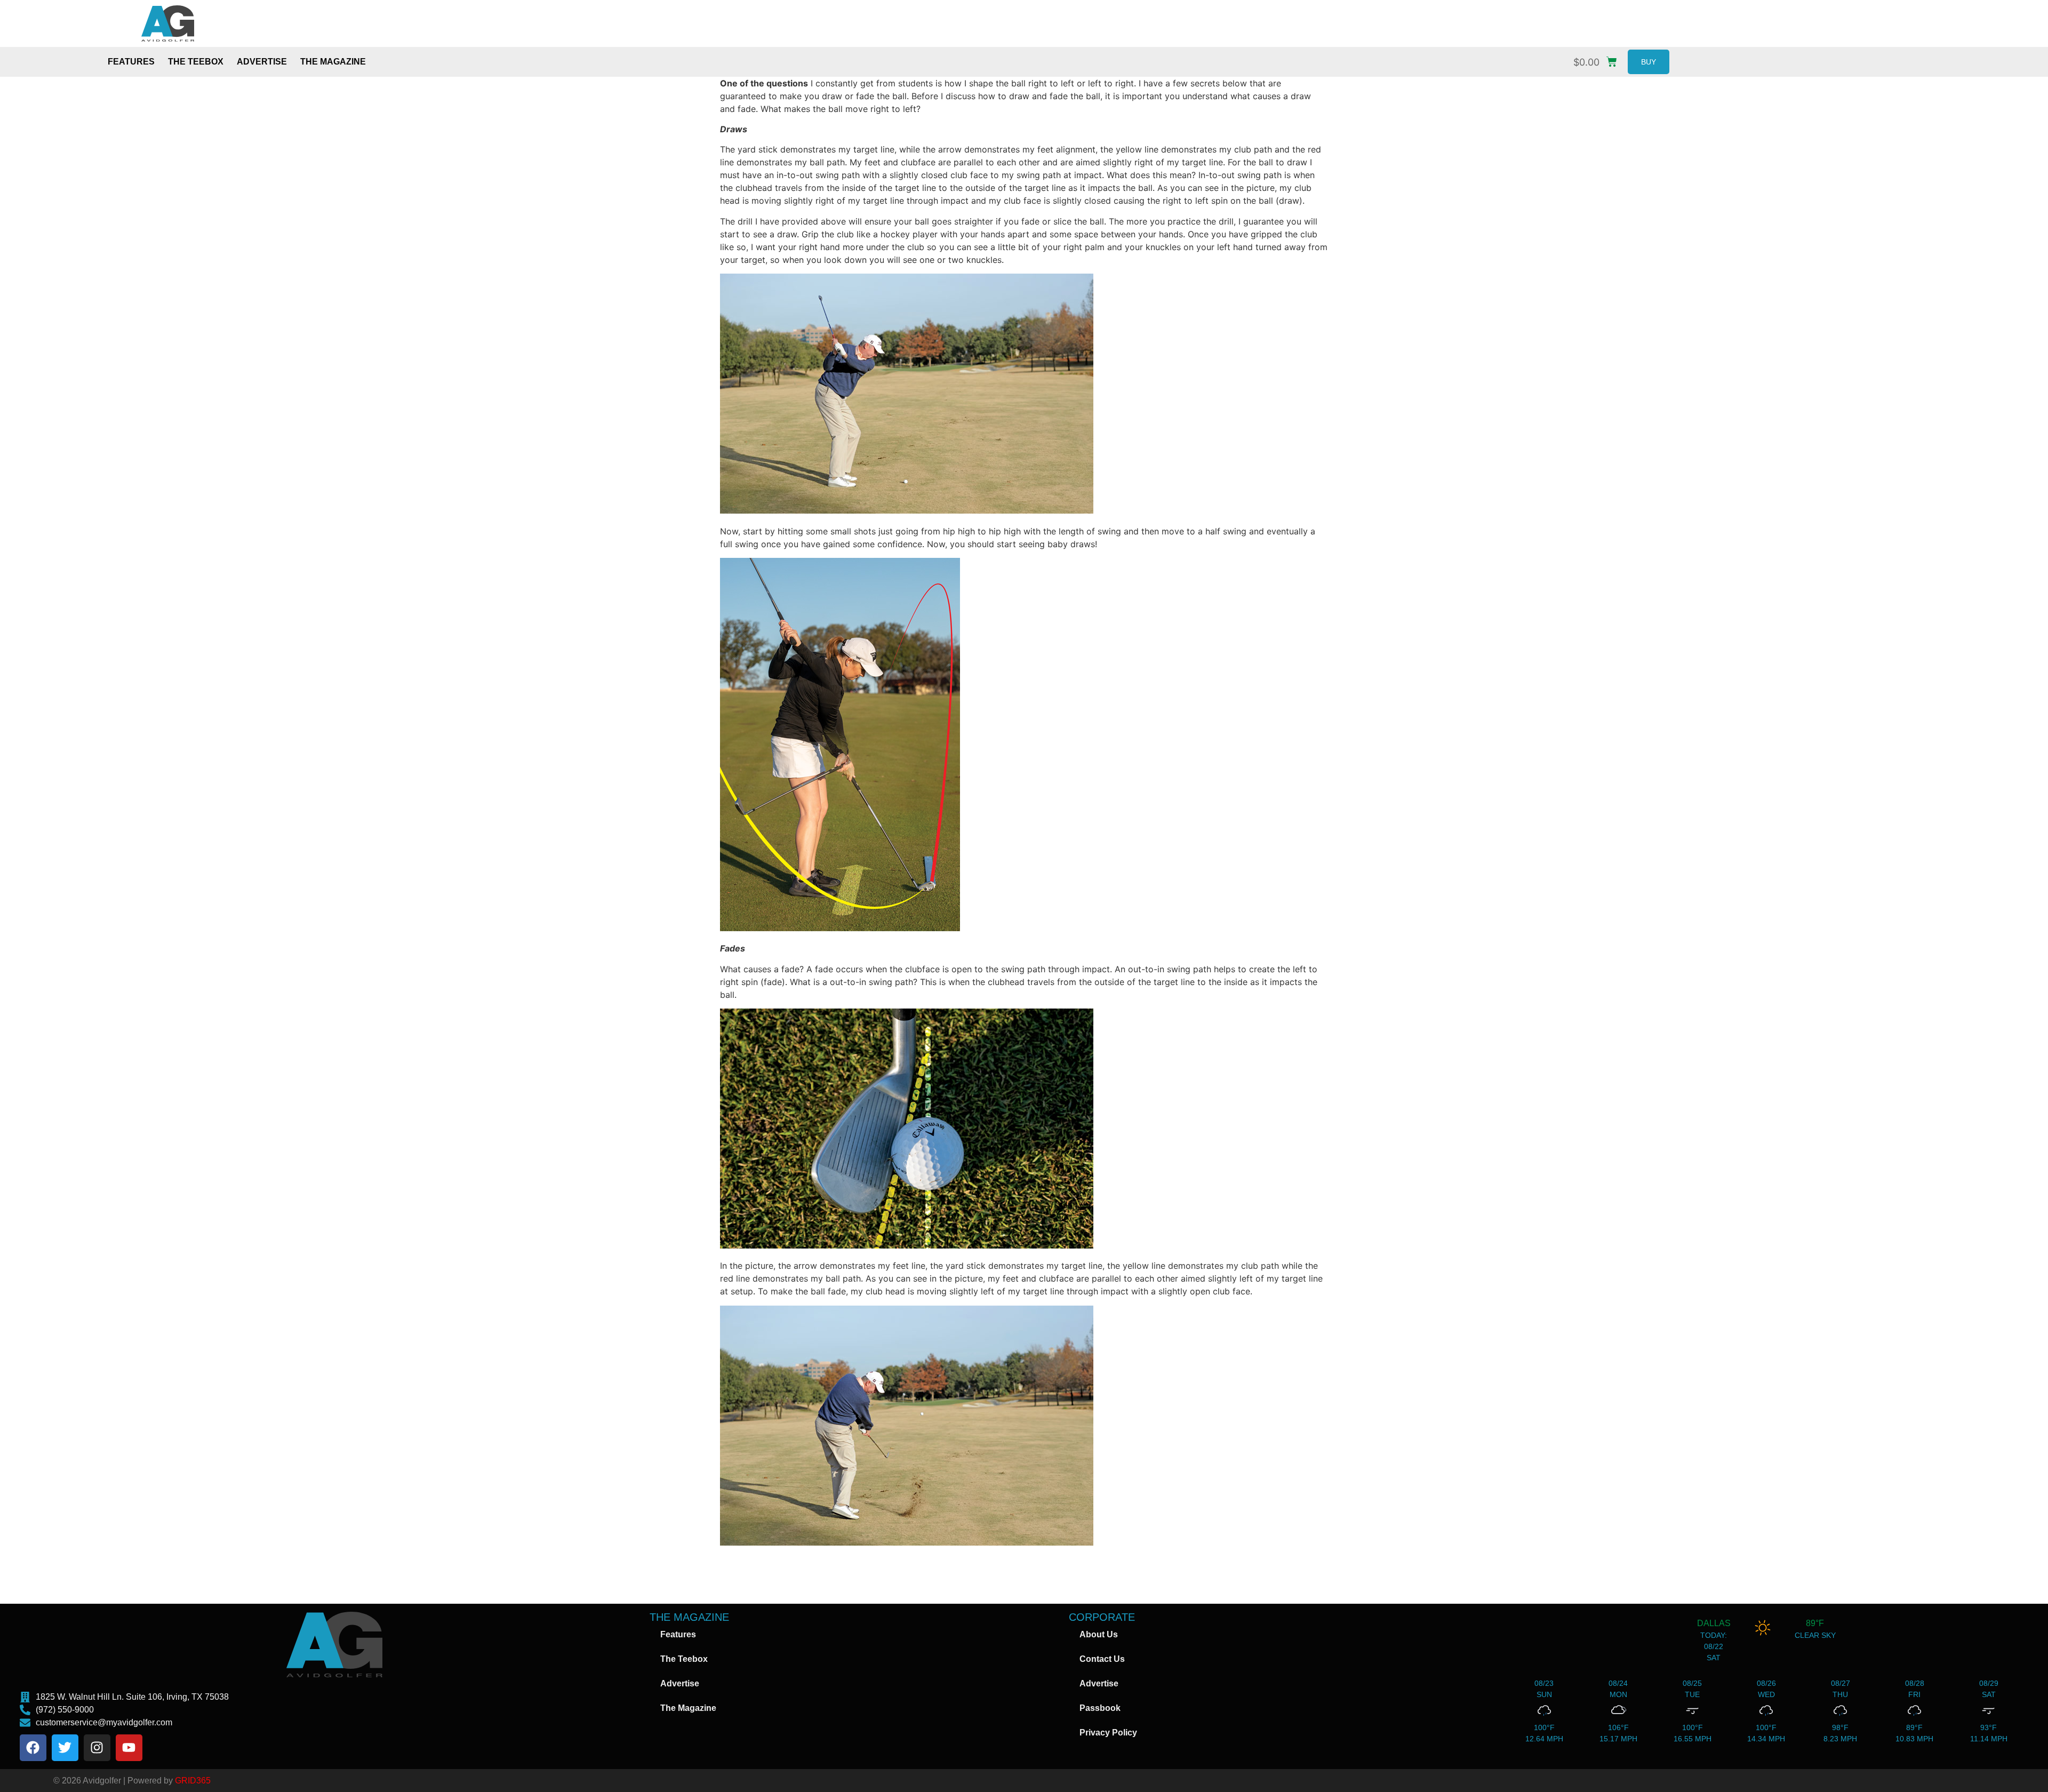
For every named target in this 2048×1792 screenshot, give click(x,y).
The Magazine (333, 62)
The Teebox (196, 62)
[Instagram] (97, 1748)
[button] (1598, 59)
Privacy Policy (1108, 1733)
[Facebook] (33, 1748)
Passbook (1100, 1708)
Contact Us (1102, 1659)
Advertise (262, 62)
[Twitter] (65, 1748)
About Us (1099, 1634)
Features (131, 62)
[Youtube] (129, 1748)
